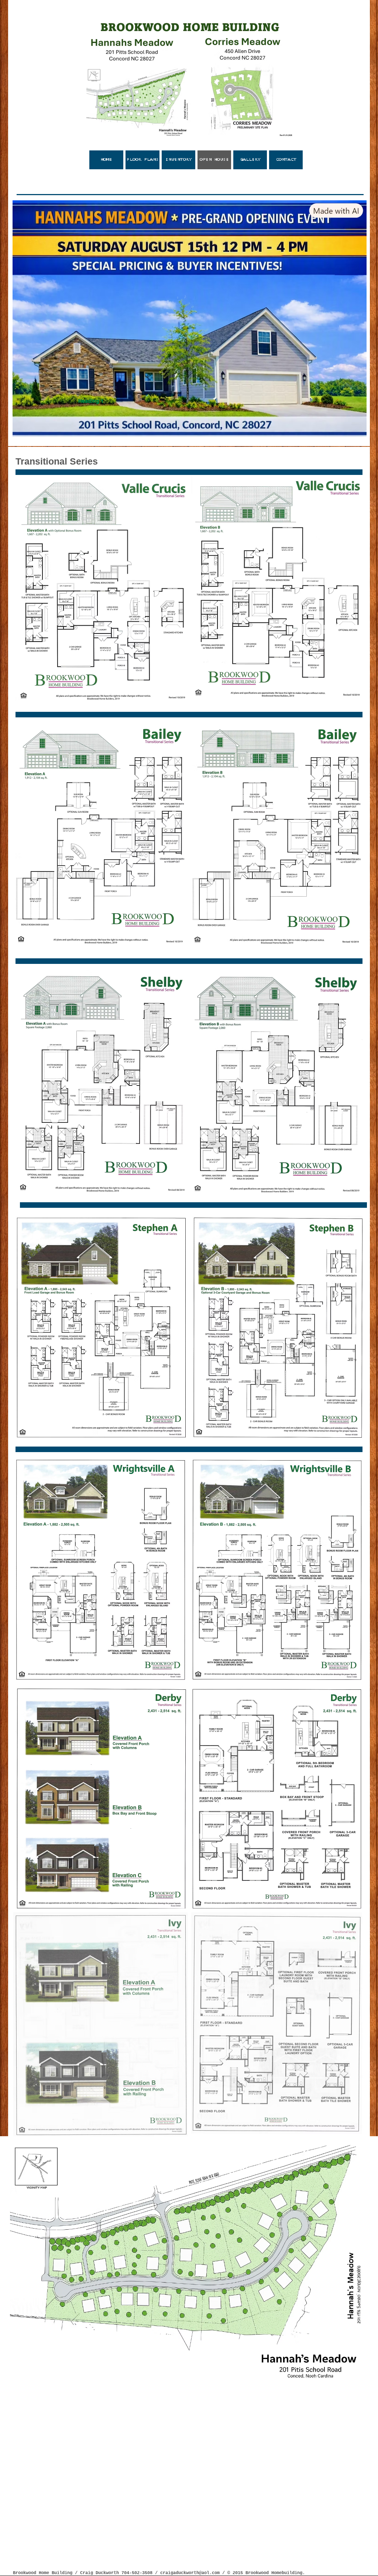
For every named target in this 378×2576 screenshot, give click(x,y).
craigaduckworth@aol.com (190, 2573)
